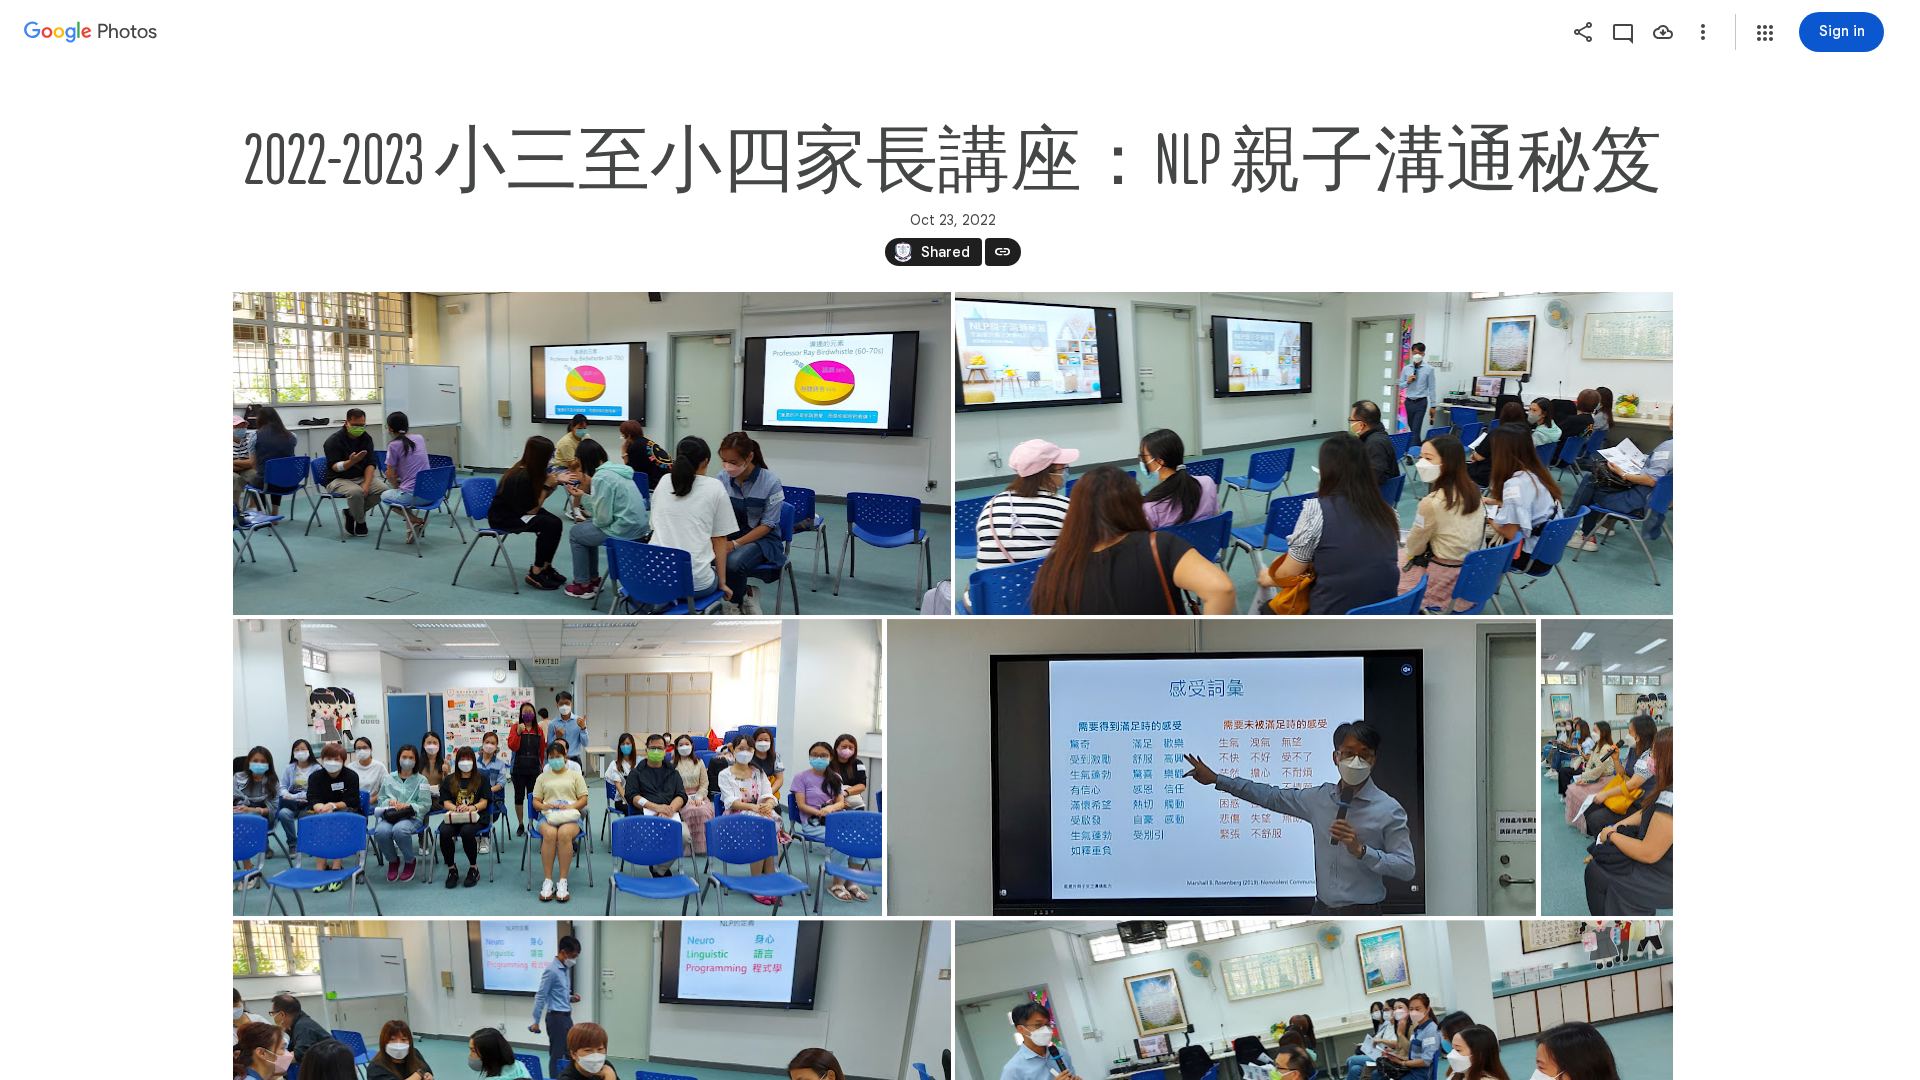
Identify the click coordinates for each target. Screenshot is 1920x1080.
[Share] (1583, 32)
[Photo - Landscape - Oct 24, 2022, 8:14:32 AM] (592, 453)
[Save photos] (1663, 32)
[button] (1765, 33)
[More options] (1703, 32)
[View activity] (1623, 32)
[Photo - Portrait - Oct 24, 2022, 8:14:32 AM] (1606, 767)
